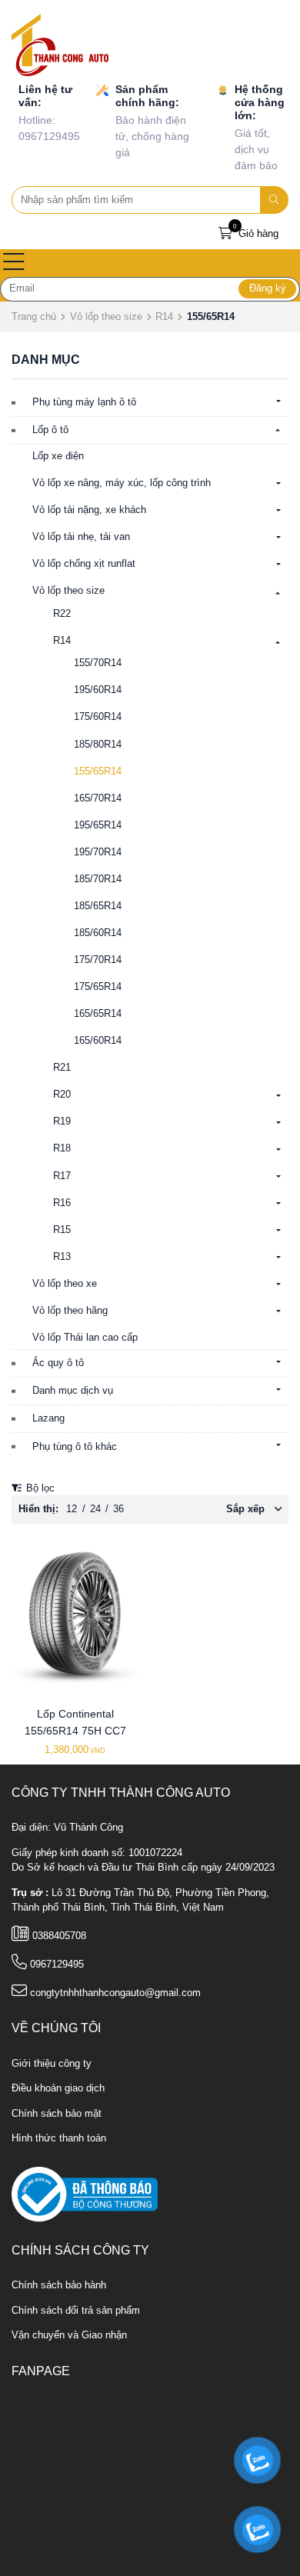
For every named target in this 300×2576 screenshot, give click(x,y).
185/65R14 (98, 906)
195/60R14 (98, 690)
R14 (164, 317)
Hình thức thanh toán (59, 2138)
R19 (62, 1121)
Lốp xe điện (58, 456)
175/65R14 (98, 987)
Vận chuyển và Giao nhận (69, 2335)
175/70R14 (98, 960)
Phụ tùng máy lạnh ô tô (84, 402)
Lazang (48, 1418)
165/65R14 (98, 1014)
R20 (62, 1095)
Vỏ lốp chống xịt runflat (84, 564)
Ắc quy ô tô (58, 1363)
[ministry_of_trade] (85, 2194)
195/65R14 (98, 825)
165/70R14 (98, 798)
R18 (62, 1148)
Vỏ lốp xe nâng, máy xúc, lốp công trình (122, 483)
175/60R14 (98, 717)
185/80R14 (98, 745)
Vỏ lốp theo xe (65, 1284)
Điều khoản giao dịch (58, 2088)
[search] (275, 200)
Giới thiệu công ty (52, 2064)
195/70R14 (98, 852)
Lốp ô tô (50, 430)
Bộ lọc (39, 1488)
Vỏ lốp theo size (106, 317)
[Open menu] (14, 263)
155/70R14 (98, 663)
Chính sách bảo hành (59, 2285)
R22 (62, 614)
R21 (62, 1068)
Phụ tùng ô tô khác (75, 1447)
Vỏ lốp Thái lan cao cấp (85, 1338)
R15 (62, 1230)
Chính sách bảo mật (57, 2114)
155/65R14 (98, 771)
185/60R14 (98, 933)
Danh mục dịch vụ (73, 1391)
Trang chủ (34, 317)
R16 (62, 1203)
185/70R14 (98, 879)
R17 (62, 1176)
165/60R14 (98, 1041)
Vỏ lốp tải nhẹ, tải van (81, 537)
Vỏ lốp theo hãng (70, 1311)
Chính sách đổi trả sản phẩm (76, 2311)
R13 (62, 1257)
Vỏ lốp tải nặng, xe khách (89, 510)
